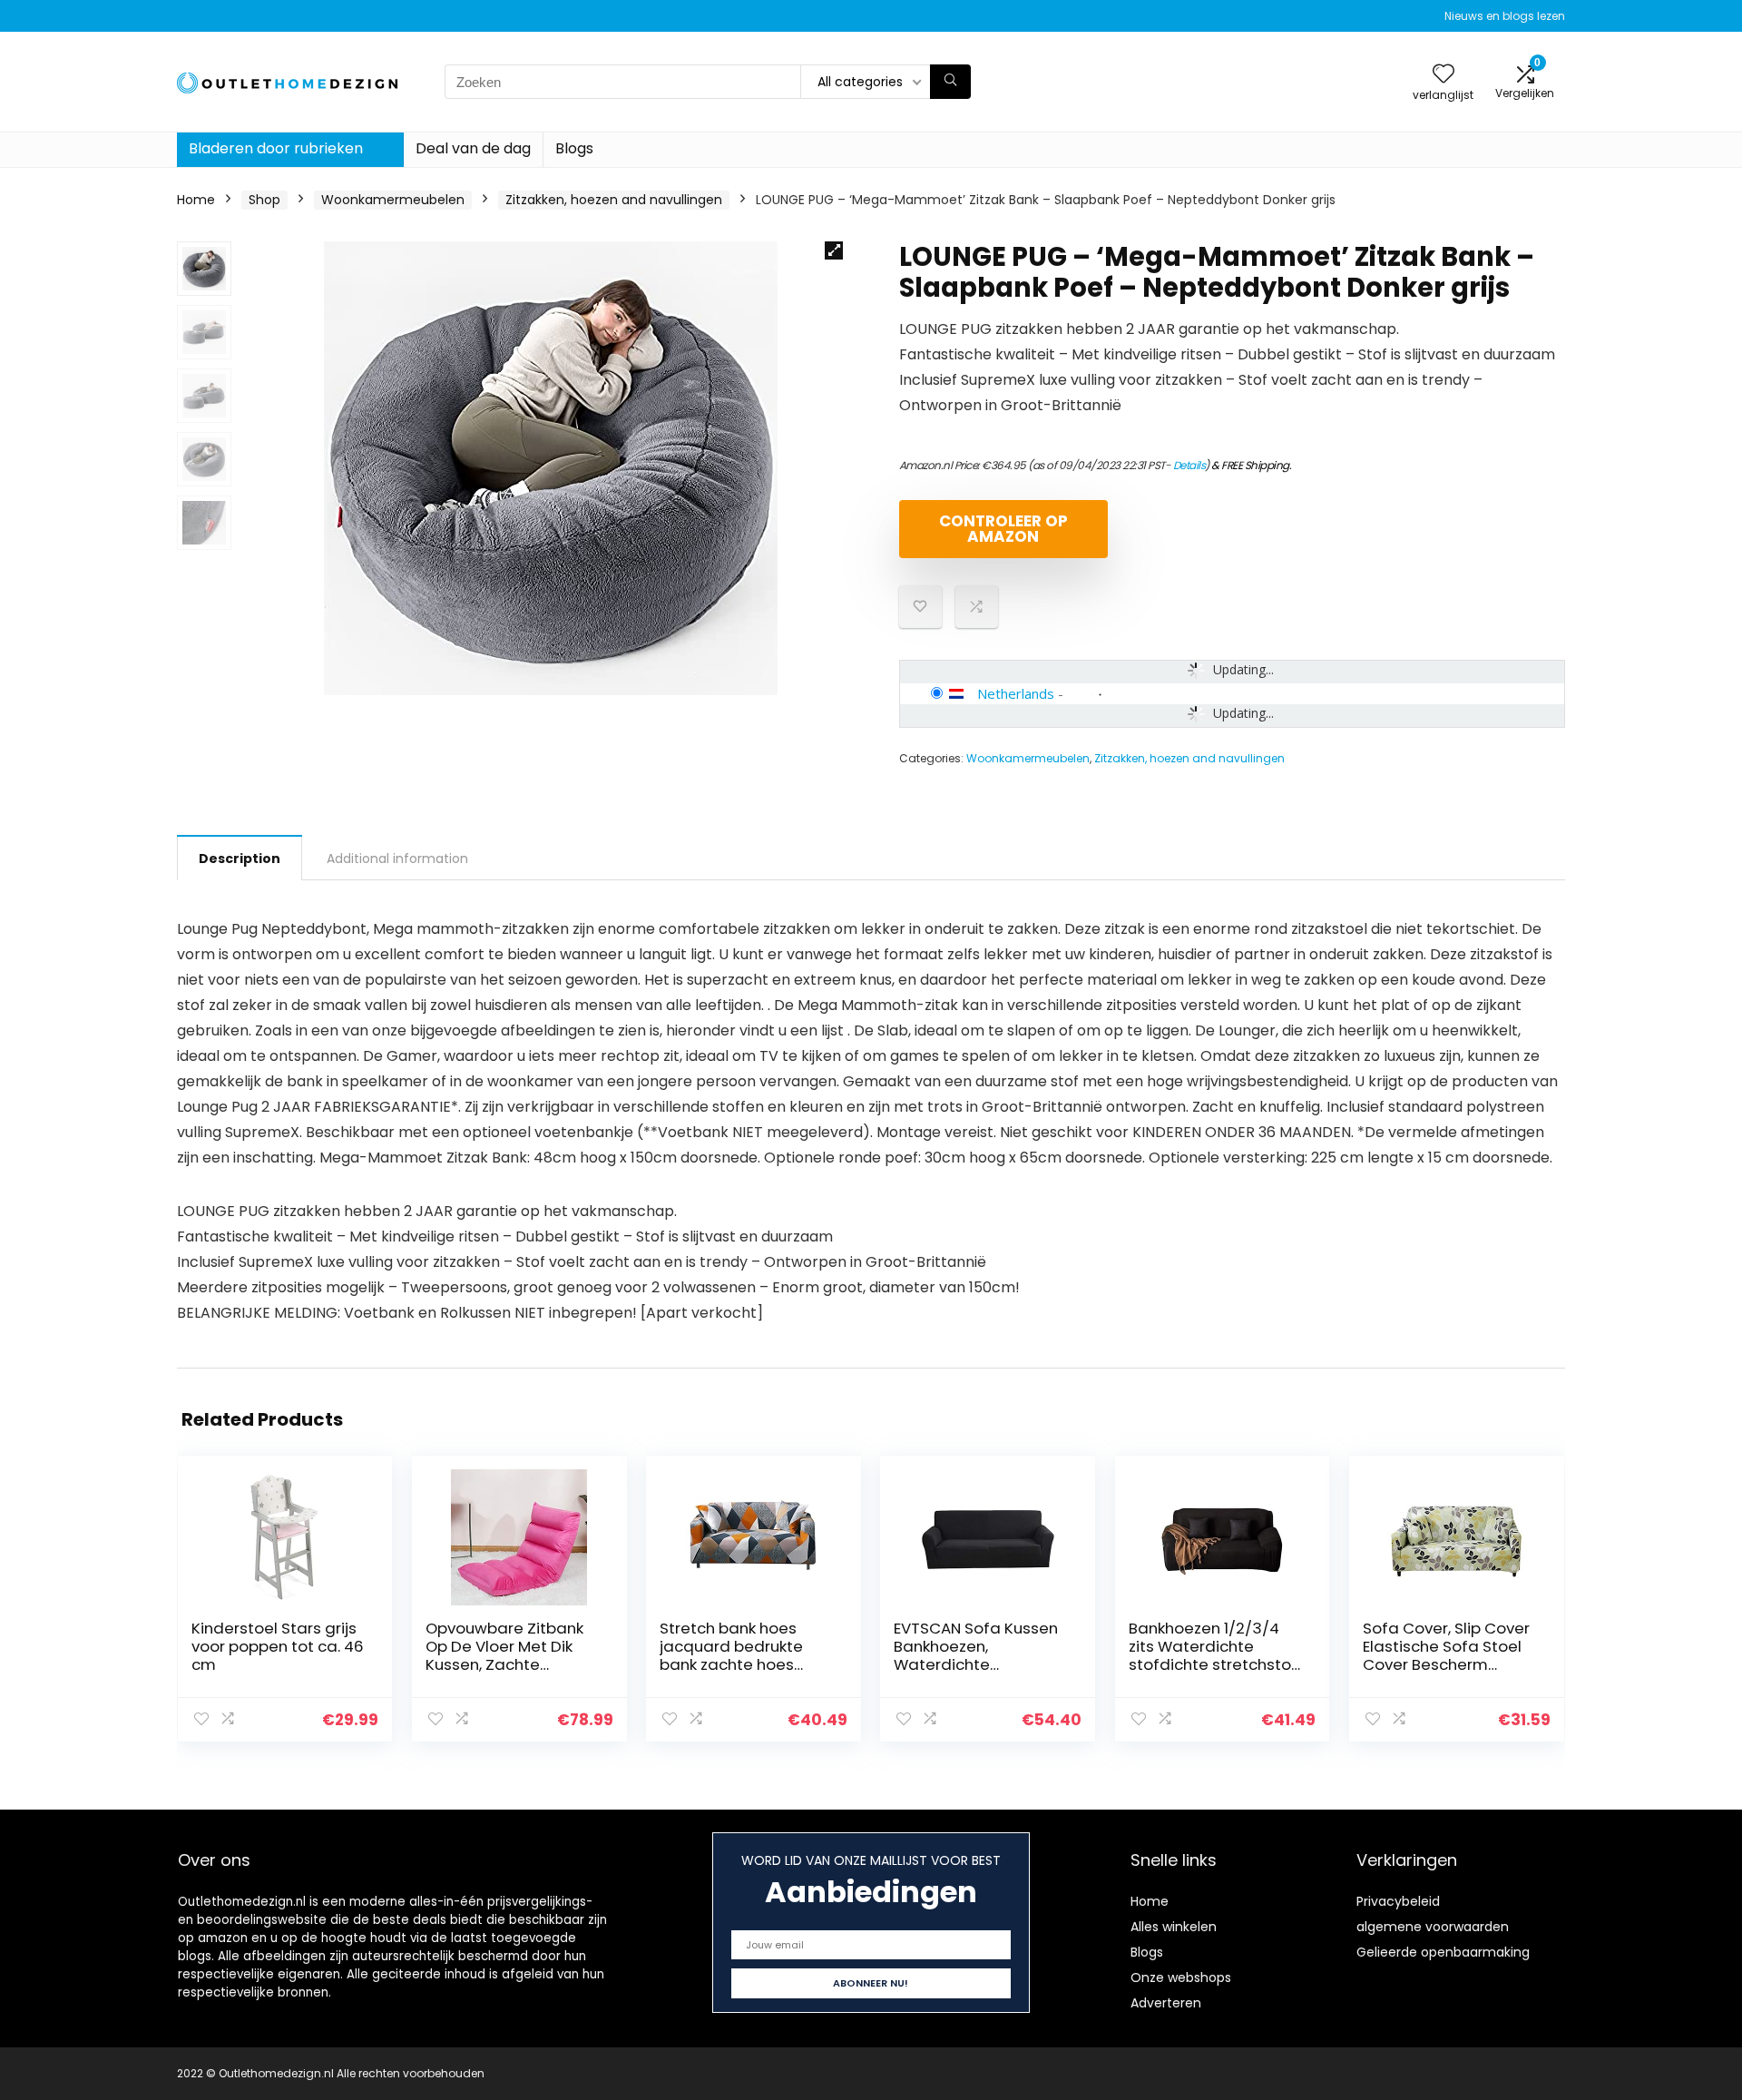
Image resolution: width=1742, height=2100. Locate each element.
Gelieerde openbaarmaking (1443, 1952)
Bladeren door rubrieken (276, 148)
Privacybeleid (1398, 1901)
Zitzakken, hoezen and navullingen (614, 200)
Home (196, 200)
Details (1189, 465)
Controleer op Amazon (1003, 529)
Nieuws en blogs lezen (1505, 16)
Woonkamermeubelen (393, 200)
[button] (834, 250)
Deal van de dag (473, 148)
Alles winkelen (1174, 1927)
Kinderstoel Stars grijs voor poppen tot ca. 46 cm (278, 1646)
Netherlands (1016, 693)
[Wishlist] (1444, 75)
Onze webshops (1181, 1977)
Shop (264, 200)
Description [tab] (240, 859)
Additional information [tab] (397, 859)
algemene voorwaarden (1433, 1927)
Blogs (574, 148)
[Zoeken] (950, 82)
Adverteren (1166, 2003)
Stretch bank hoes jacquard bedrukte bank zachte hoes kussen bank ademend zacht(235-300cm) (746, 1664)
